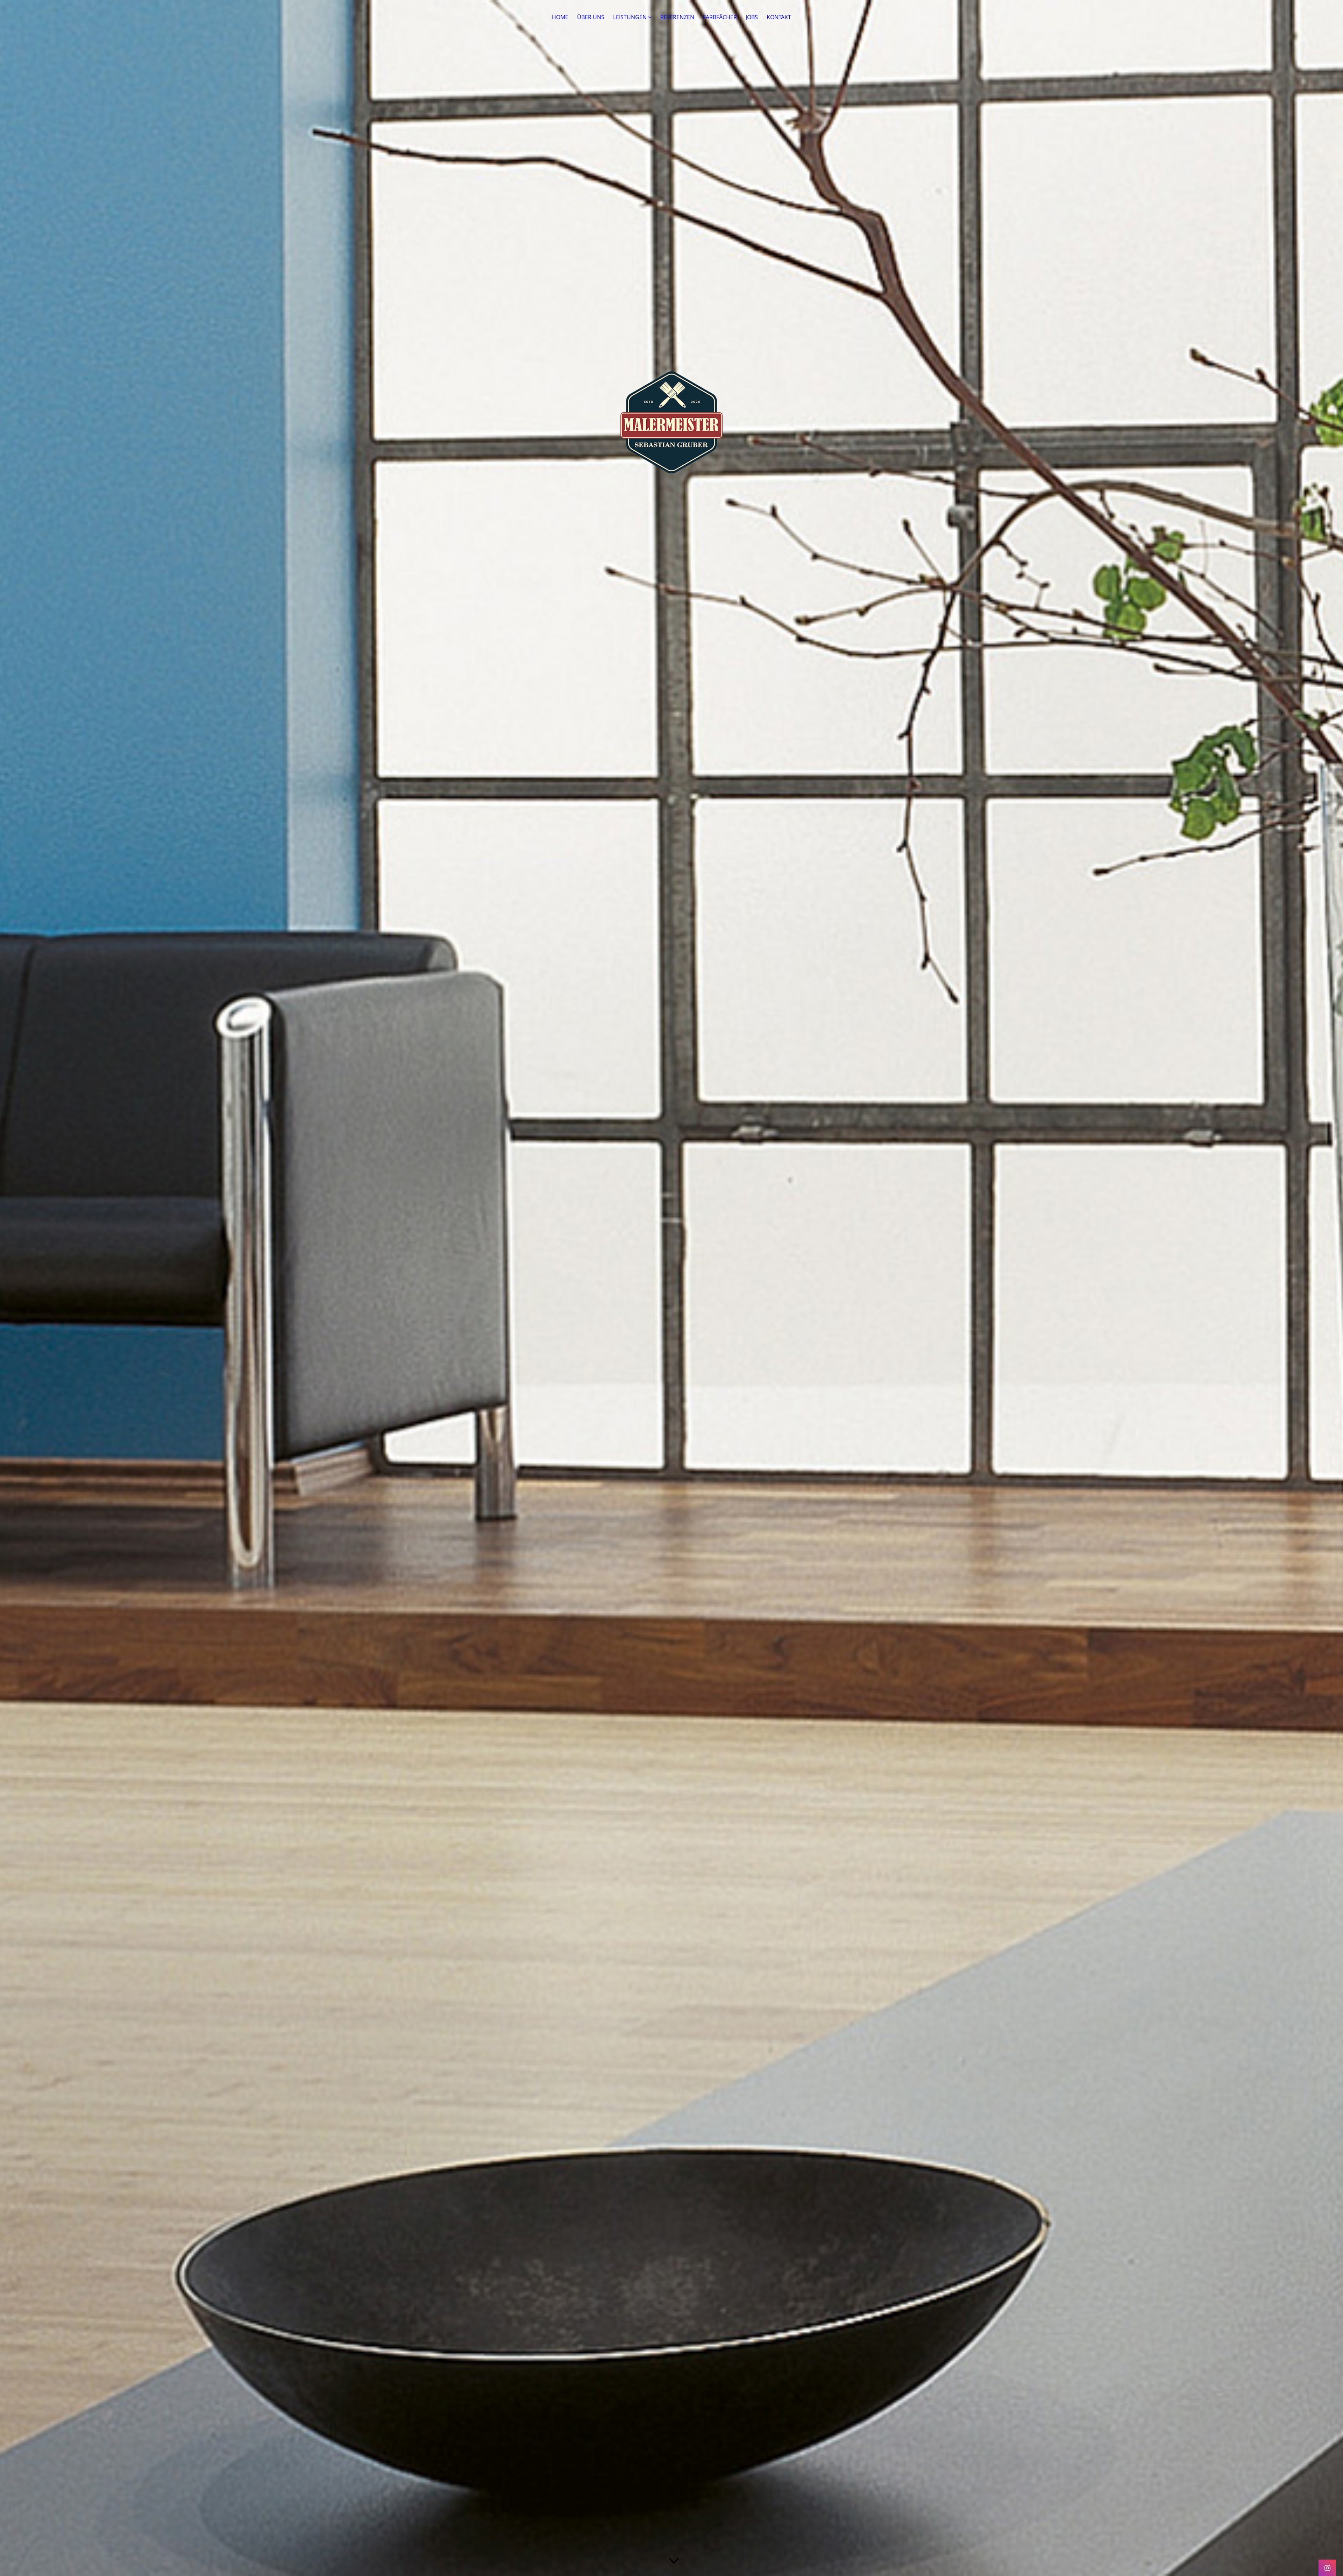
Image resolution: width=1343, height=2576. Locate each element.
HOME (560, 17)
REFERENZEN (677, 17)
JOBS (752, 17)
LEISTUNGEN (630, 17)
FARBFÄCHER (720, 17)
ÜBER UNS (591, 17)
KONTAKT (779, 17)
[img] (671, 1288)
